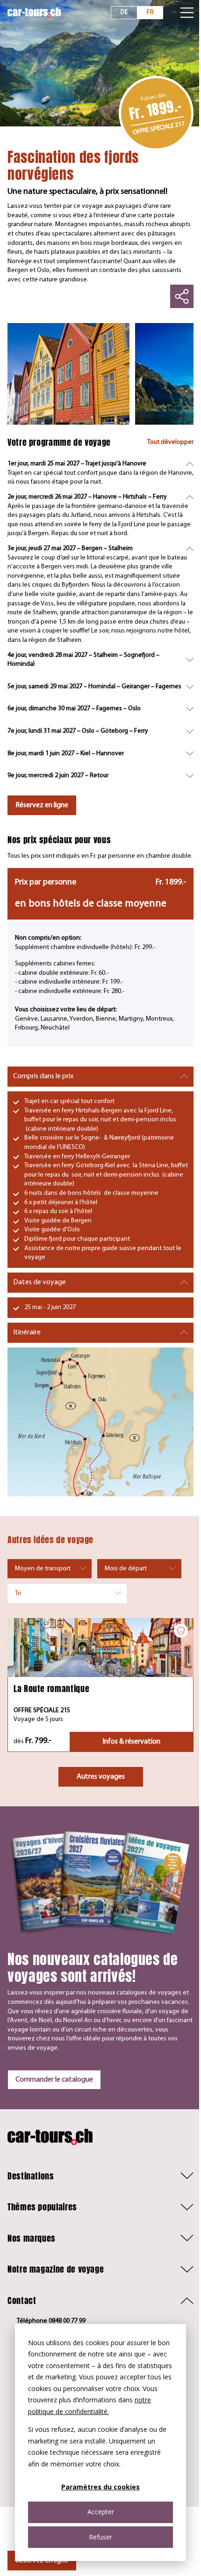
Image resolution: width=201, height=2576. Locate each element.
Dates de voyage (39, 1282)
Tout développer (170, 442)
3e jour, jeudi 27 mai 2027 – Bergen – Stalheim (70, 548)
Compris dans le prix (43, 1076)
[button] (100, 2176)
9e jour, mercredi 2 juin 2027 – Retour (58, 776)
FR (150, 12)
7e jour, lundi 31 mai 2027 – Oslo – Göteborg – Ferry (78, 731)
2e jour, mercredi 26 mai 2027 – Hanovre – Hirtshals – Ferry (87, 497)
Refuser (100, 2537)
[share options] (182, 296)
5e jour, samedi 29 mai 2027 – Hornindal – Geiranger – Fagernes (94, 687)
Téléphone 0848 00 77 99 (51, 2321)
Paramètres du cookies (100, 2487)
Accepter (101, 2512)
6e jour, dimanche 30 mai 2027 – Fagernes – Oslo (74, 709)
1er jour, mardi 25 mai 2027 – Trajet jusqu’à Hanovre (77, 464)
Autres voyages (101, 1777)
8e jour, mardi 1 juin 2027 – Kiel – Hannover (66, 754)
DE (124, 12)
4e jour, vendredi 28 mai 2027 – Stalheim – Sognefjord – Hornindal (83, 660)
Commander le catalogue (54, 2080)
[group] (68, 374)
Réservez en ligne (42, 805)
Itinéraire (27, 1332)
